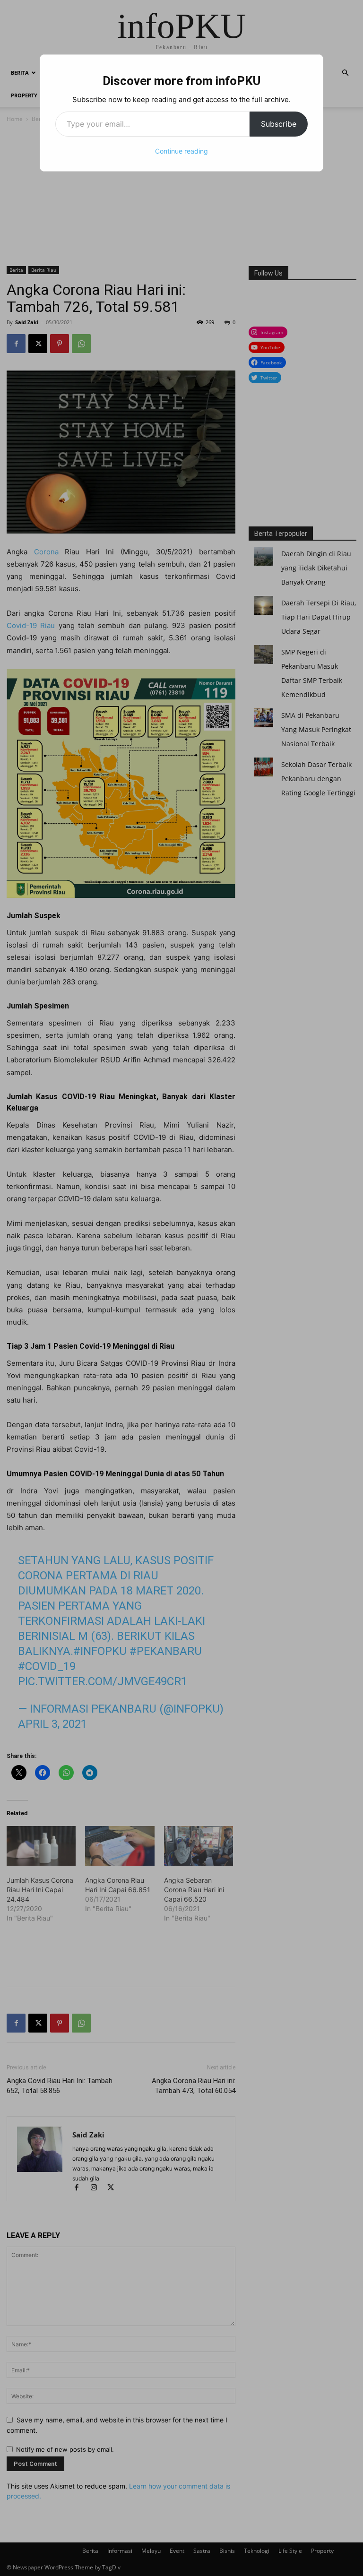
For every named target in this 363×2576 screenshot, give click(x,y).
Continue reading (181, 151)
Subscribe (279, 124)
